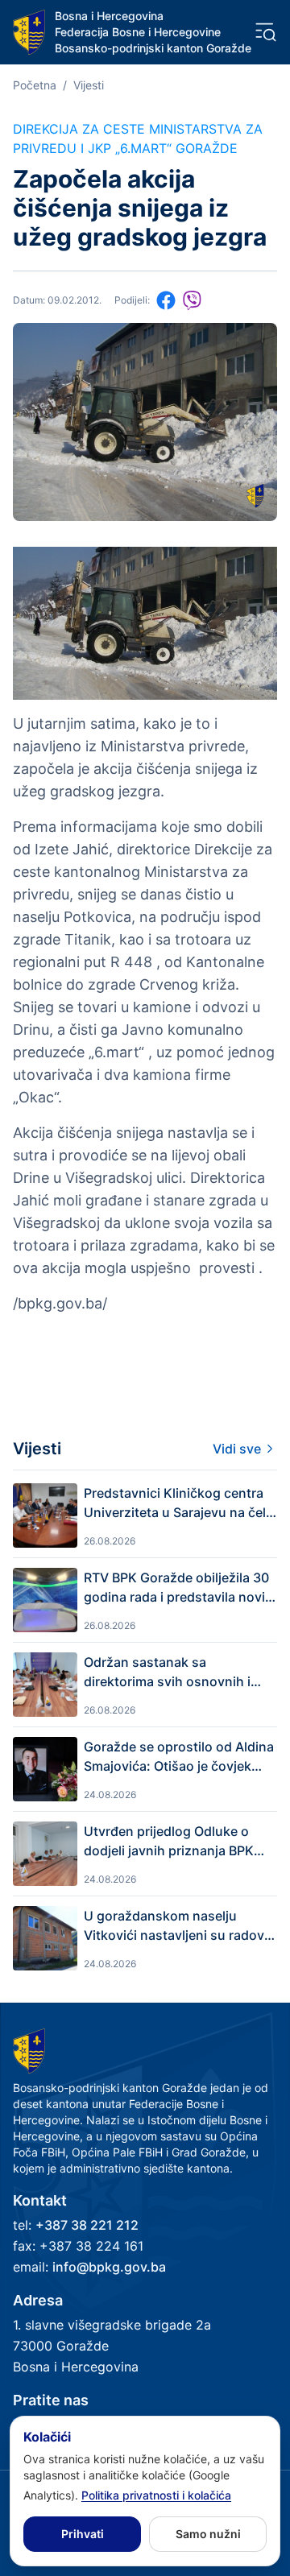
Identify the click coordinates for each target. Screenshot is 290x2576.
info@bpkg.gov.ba (109, 2267)
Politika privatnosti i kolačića (156, 2495)
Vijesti (89, 85)
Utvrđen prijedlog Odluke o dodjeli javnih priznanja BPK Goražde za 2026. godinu (169, 1842)
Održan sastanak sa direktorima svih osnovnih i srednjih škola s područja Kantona (167, 1673)
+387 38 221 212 (87, 2225)
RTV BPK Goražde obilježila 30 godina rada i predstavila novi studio (176, 1588)
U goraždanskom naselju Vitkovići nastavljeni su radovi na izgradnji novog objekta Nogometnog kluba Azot (176, 1926)
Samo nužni (208, 2534)
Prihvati (83, 2534)
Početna (35, 85)
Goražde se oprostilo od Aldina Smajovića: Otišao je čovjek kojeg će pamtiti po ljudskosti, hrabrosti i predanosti (179, 1757)
